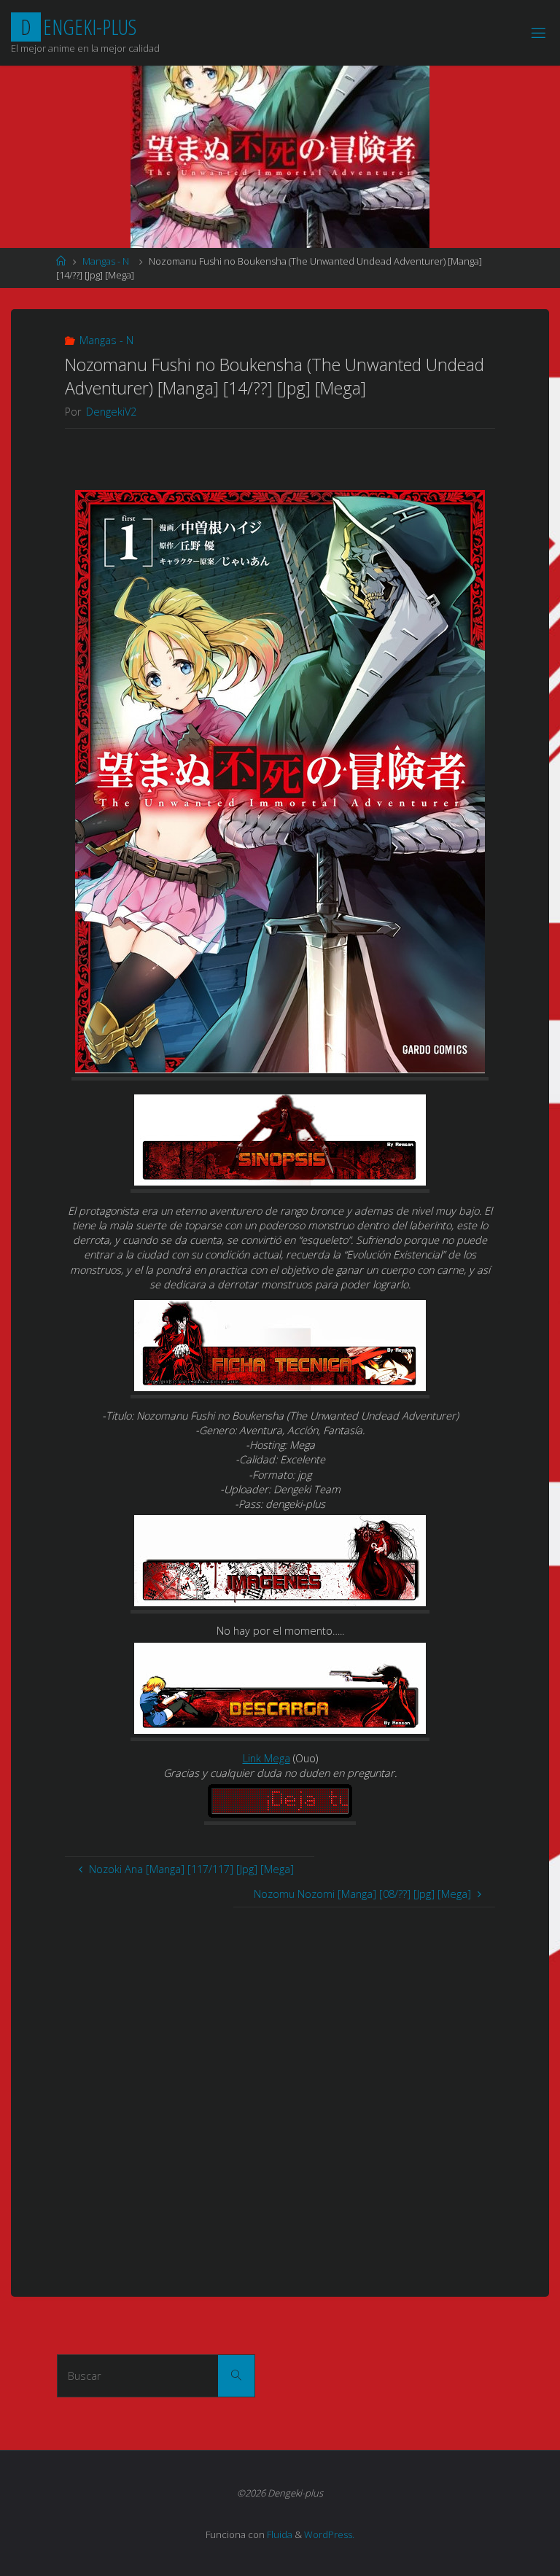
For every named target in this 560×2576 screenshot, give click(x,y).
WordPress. (329, 2534)
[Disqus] (280, 2090)
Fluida (279, 2534)
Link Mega (267, 1758)
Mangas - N (106, 261)
